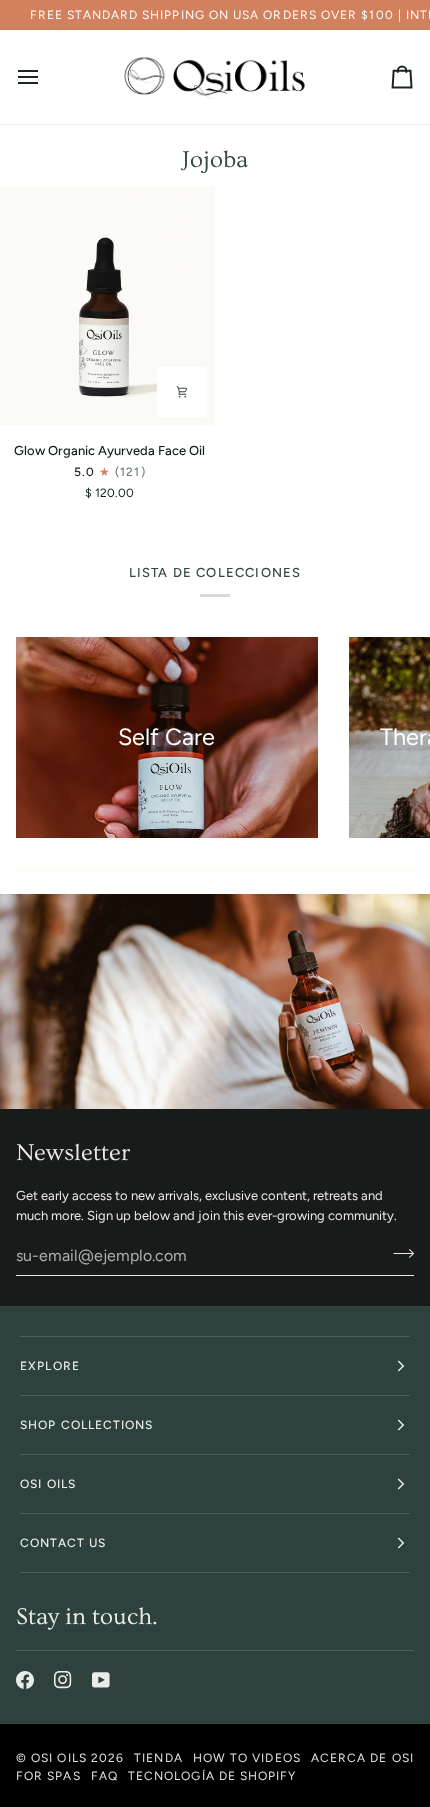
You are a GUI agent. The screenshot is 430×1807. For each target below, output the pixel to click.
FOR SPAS (48, 1776)
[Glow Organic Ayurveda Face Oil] (107, 306)
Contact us (63, 1543)
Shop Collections (86, 1425)
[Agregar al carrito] (182, 392)
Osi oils (48, 1484)
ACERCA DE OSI (362, 1758)
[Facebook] (25, 1680)
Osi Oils (59, 1758)
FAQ (104, 1776)
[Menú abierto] (46, 77)
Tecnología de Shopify (212, 1776)
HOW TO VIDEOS (247, 1758)
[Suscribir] (397, 1253)
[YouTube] (101, 1680)
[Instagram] (63, 1680)
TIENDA (158, 1758)
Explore (50, 1366)
